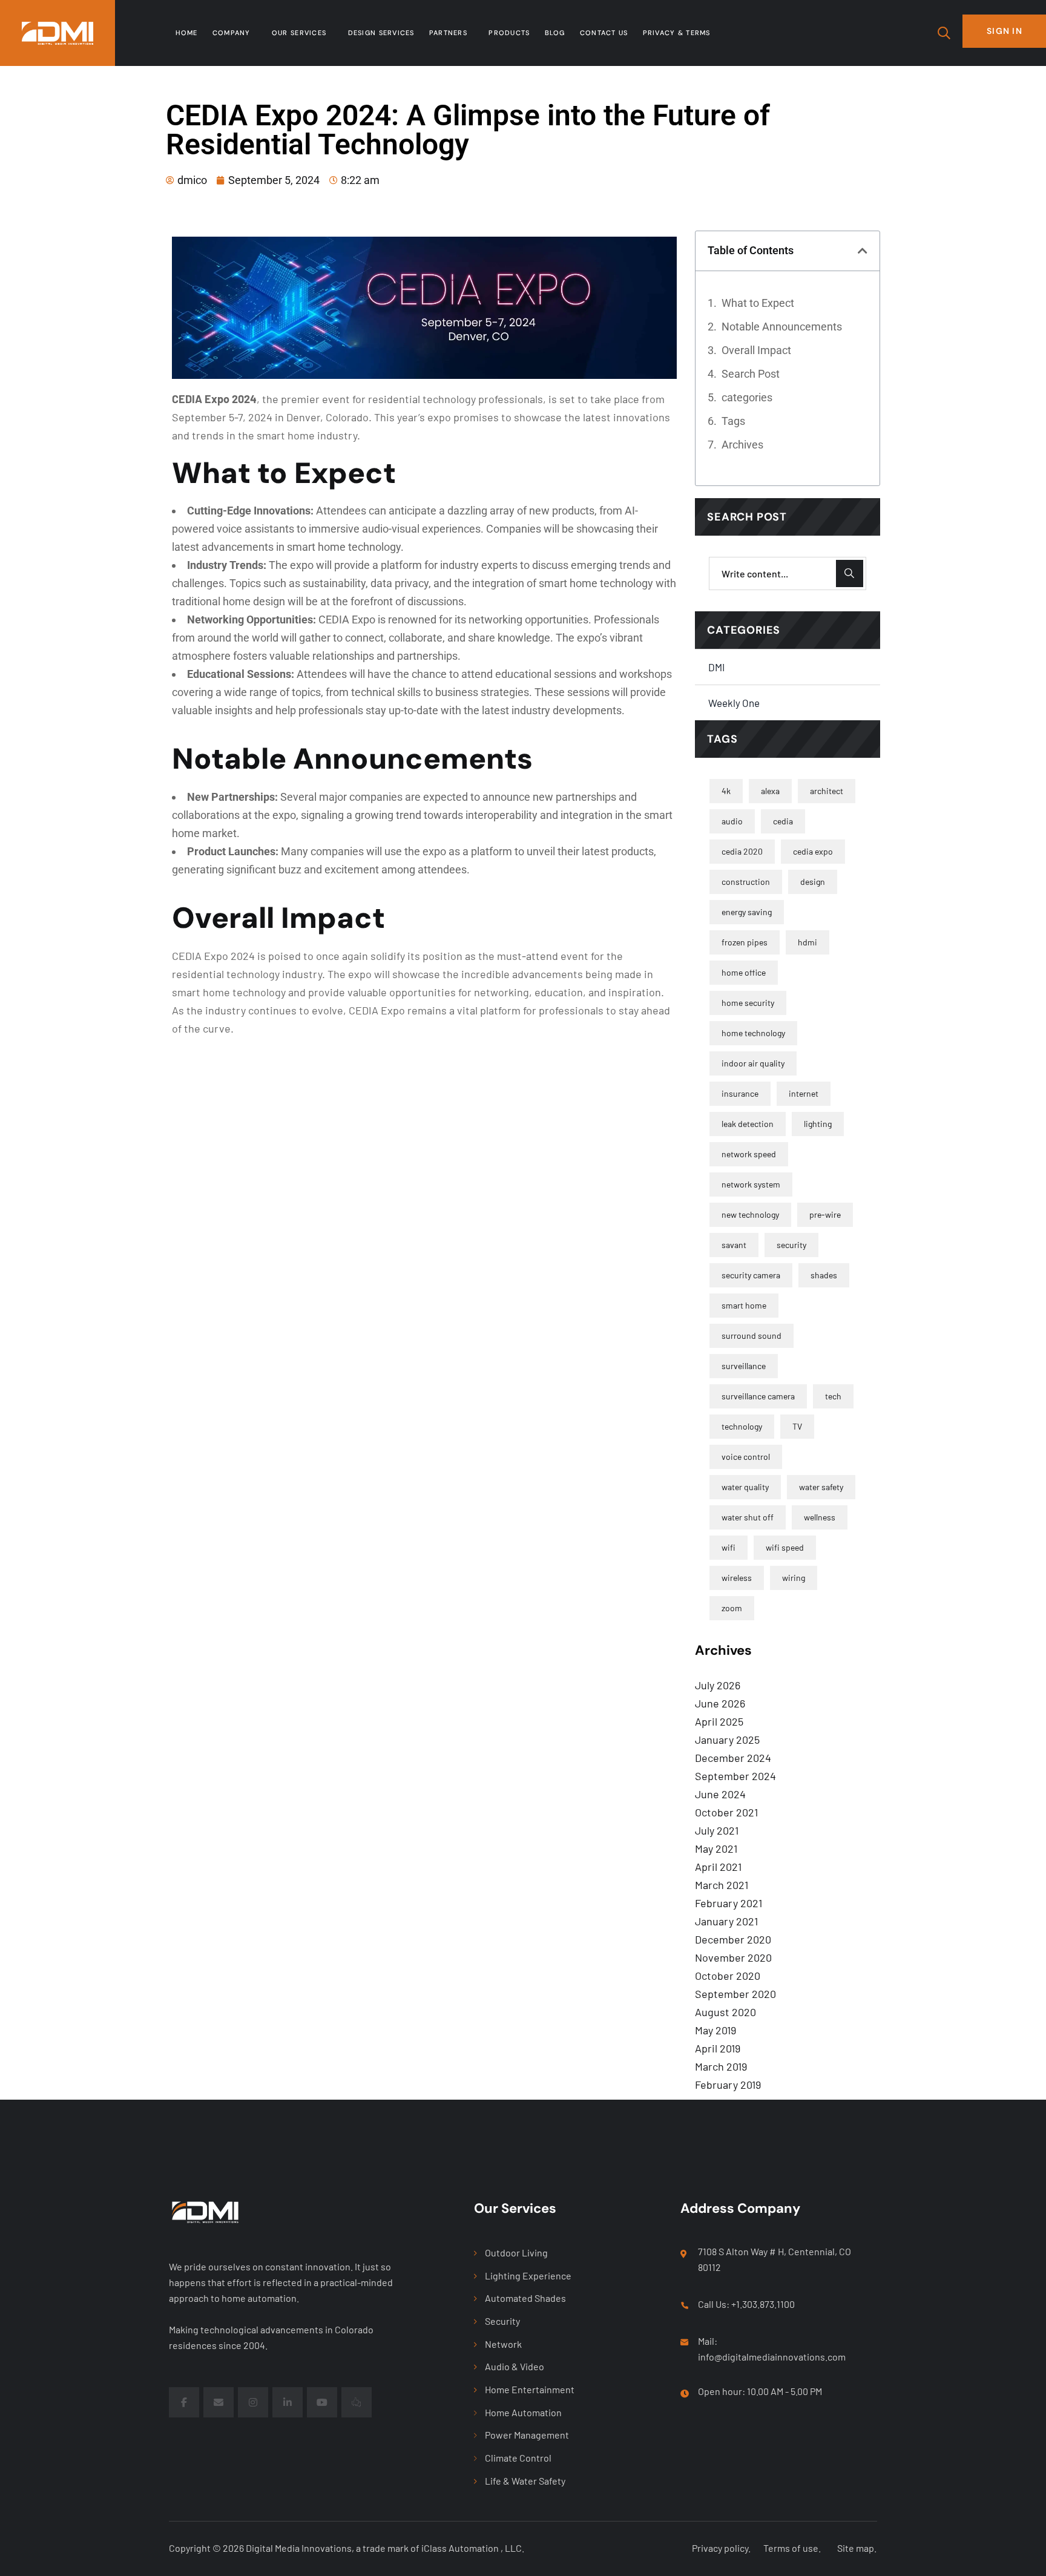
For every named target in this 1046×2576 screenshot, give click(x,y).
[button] (863, 251)
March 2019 (721, 2066)
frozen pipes (745, 942)
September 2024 (735, 1776)
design (813, 882)
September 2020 (735, 1994)
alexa (770, 791)
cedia (783, 821)
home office (744, 972)
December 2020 (733, 1939)
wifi (729, 1547)
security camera (751, 1275)
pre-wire (825, 1214)
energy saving (747, 912)
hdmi (808, 942)
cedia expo (813, 851)
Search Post (751, 374)
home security (748, 1003)
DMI (716, 667)
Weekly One (734, 703)
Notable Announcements (782, 327)
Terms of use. (792, 2548)
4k (726, 791)
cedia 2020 (742, 851)
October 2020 (728, 1976)
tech (833, 1396)
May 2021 (716, 1848)
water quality (745, 1487)
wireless (737, 1578)
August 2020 (725, 2012)
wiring (794, 1578)
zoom (732, 1608)
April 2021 (718, 1867)
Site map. (857, 2548)
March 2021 (722, 1885)
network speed (749, 1154)
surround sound (752, 1336)
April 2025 (719, 1721)
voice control (746, 1457)
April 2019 (718, 2048)
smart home (744, 1305)
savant (734, 1245)
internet (804, 1093)
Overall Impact (756, 350)
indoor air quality (753, 1063)
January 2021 (726, 1921)
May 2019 (715, 2030)
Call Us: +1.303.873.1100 (746, 2304)
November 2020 (733, 1957)
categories (747, 397)
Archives (742, 445)
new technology (750, 1214)
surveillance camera (758, 1396)
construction (746, 882)
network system (751, 1184)
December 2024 (733, 1758)
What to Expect (758, 303)
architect (827, 791)
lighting (818, 1124)
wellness (820, 1517)
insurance (740, 1093)
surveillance (744, 1366)
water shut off (748, 1517)
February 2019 (728, 2085)
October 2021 (726, 1812)
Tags (733, 421)
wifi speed (785, 1547)
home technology (753, 1033)
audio (732, 821)
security (791, 1245)
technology (742, 1426)
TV (797, 1426)
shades (824, 1275)
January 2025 (727, 1740)
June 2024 (720, 1794)
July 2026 (718, 1685)
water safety (821, 1487)
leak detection (748, 1124)
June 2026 (720, 1703)
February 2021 (729, 1903)
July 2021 (717, 1830)
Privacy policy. (721, 2548)
